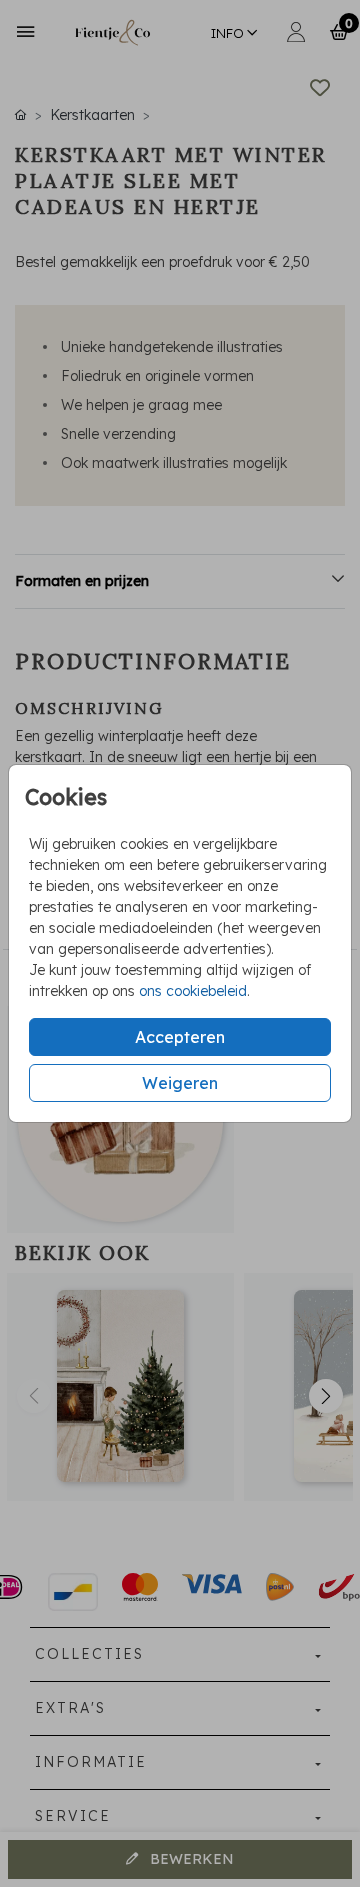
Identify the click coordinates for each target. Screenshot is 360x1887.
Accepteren (180, 1037)
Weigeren (180, 1083)
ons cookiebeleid (193, 991)
